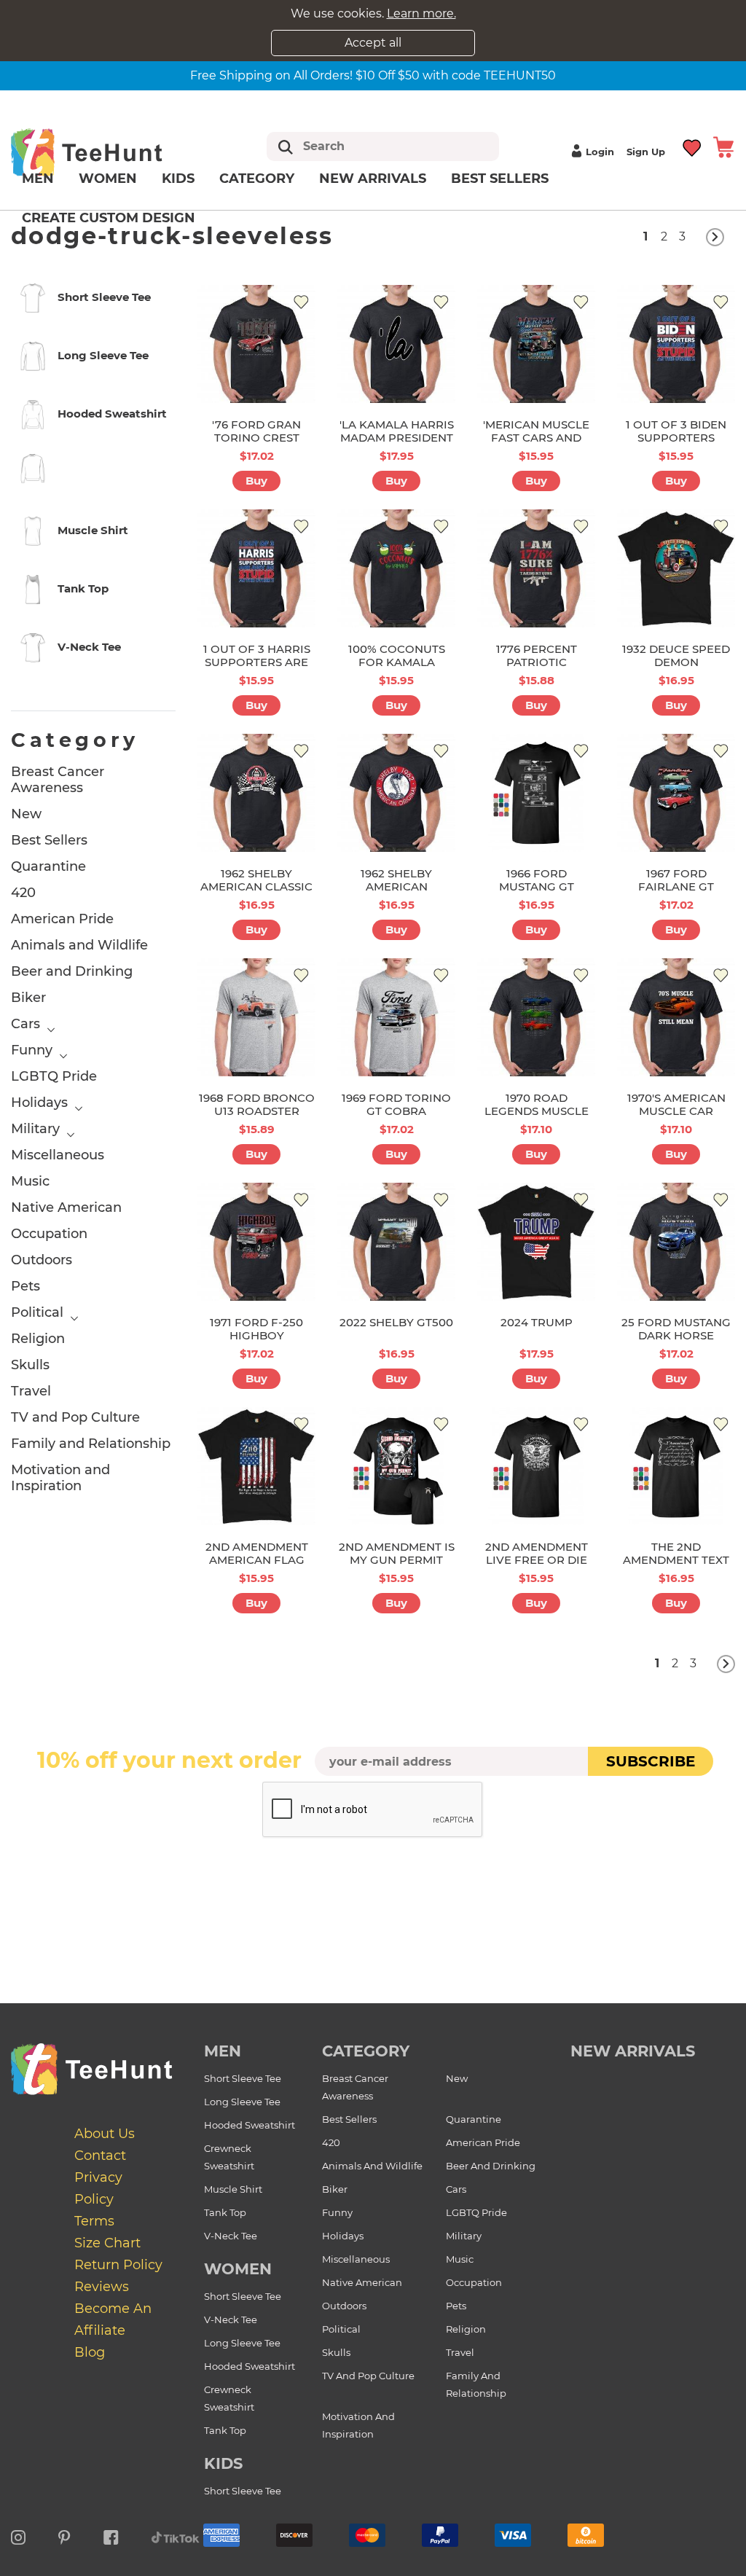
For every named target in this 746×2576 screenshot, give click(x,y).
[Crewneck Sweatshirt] (93, 471)
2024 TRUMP (537, 1322)
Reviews (102, 2287)
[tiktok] (176, 2535)
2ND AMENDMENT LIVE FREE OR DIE (537, 1553)
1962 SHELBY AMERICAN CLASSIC (256, 880)
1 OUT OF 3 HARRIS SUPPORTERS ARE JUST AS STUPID (257, 662)
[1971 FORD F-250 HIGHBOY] (256, 1242)
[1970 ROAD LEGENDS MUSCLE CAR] (536, 1017)
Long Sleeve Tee (242, 2102)
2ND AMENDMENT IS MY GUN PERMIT (397, 1553)
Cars (25, 1024)
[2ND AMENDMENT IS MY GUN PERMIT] (396, 1466)
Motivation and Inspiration (60, 1478)
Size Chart (107, 2243)
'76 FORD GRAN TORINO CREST (256, 431)
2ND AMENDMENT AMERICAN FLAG (257, 1553)
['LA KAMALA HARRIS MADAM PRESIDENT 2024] (396, 344)
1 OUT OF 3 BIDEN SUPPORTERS (676, 431)
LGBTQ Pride (54, 1076)
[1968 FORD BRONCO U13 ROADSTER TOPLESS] (256, 1017)
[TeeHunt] (107, 152)
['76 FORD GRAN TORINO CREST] (256, 344)
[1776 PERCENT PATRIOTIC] (536, 568)
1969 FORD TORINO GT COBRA (396, 1104)
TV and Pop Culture (75, 1417)
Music (30, 1181)
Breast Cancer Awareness (58, 780)
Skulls (30, 1365)
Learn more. (421, 13)
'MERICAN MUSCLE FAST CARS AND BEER (536, 438)
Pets (25, 1286)
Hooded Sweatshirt (250, 2125)
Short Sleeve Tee (243, 2078)
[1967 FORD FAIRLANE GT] (676, 793)
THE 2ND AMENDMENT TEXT (676, 1553)
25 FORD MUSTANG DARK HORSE (676, 1329)
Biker (28, 998)
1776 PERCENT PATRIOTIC (537, 655)
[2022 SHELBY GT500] (396, 1242)
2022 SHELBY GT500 (396, 1322)
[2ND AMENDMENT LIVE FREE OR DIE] (536, 1466)
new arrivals (633, 2051)
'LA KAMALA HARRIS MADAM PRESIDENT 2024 (397, 438)
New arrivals (373, 179)
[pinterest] (64, 2535)
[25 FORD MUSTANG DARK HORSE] (676, 1242)
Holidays (39, 1103)
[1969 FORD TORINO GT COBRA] (396, 1017)
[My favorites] (692, 146)
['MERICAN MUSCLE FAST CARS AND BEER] (536, 344)
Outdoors (42, 1260)
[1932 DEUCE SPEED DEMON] (676, 568)
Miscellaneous (58, 1155)
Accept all (373, 43)
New (26, 814)
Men (38, 179)
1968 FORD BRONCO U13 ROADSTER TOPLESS (257, 1111)
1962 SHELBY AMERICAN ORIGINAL (396, 886)
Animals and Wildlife (79, 945)
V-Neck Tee (231, 2236)
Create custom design (109, 218)
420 (23, 893)
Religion (38, 1339)
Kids (178, 179)
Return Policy (118, 2265)
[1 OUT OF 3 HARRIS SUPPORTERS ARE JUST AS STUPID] (256, 568)
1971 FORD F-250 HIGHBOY (256, 1329)
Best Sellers (500, 179)
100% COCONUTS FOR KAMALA (397, 655)
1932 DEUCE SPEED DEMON (676, 655)
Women (108, 179)
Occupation (49, 1234)
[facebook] (111, 2535)
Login (600, 152)
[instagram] (18, 2535)
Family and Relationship (91, 1444)
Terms (94, 2221)
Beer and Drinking (72, 971)
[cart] (723, 146)
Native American (66, 1207)
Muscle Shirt (233, 2189)
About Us (105, 2134)
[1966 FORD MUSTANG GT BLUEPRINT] (536, 793)
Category (257, 179)
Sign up (646, 152)
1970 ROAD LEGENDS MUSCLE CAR (537, 1111)
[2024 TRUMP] (536, 1242)
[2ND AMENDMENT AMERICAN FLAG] (256, 1466)
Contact (100, 2156)
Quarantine (48, 866)
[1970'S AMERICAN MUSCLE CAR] (676, 1017)
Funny (32, 1050)
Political (37, 1312)
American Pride (62, 919)
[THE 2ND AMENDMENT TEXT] (676, 1466)
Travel (31, 1391)
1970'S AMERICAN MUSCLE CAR (676, 1104)
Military (35, 1129)
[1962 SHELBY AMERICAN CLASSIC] (256, 793)
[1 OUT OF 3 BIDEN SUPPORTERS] (676, 344)
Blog (90, 2352)
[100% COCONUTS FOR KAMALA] (396, 568)
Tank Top (225, 2212)
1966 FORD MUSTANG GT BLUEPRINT (537, 886)
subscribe (651, 1761)
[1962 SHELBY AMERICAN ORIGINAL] (396, 793)
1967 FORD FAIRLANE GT (676, 880)
